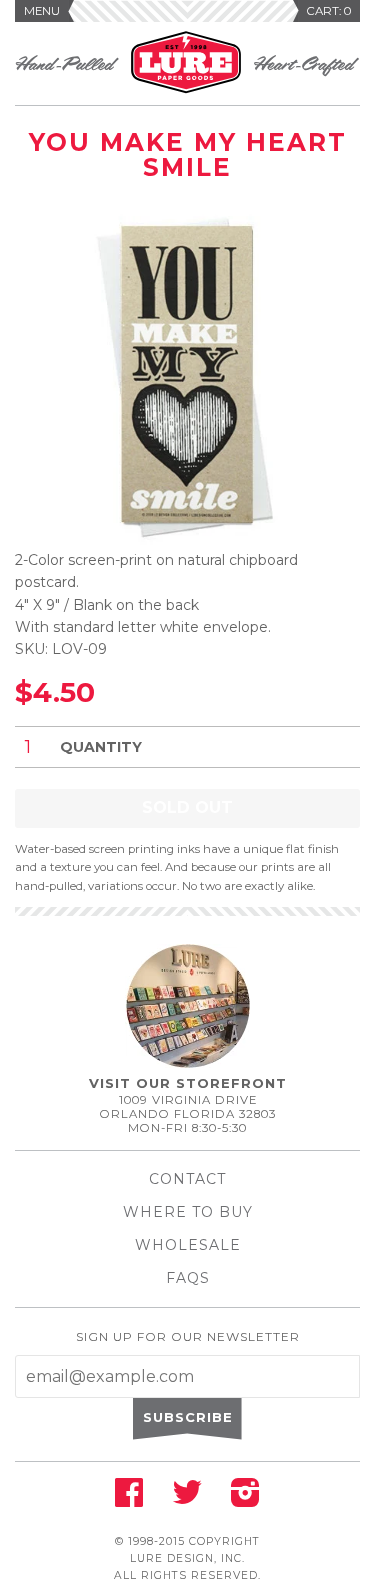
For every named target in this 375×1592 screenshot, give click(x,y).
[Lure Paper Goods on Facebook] (129, 1499)
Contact (187, 1179)
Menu (42, 11)
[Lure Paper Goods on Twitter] (187, 1499)
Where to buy (188, 1212)
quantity (101, 747)
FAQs (188, 1278)
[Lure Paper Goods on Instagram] (245, 1499)
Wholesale (188, 1245)
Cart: (329, 11)
